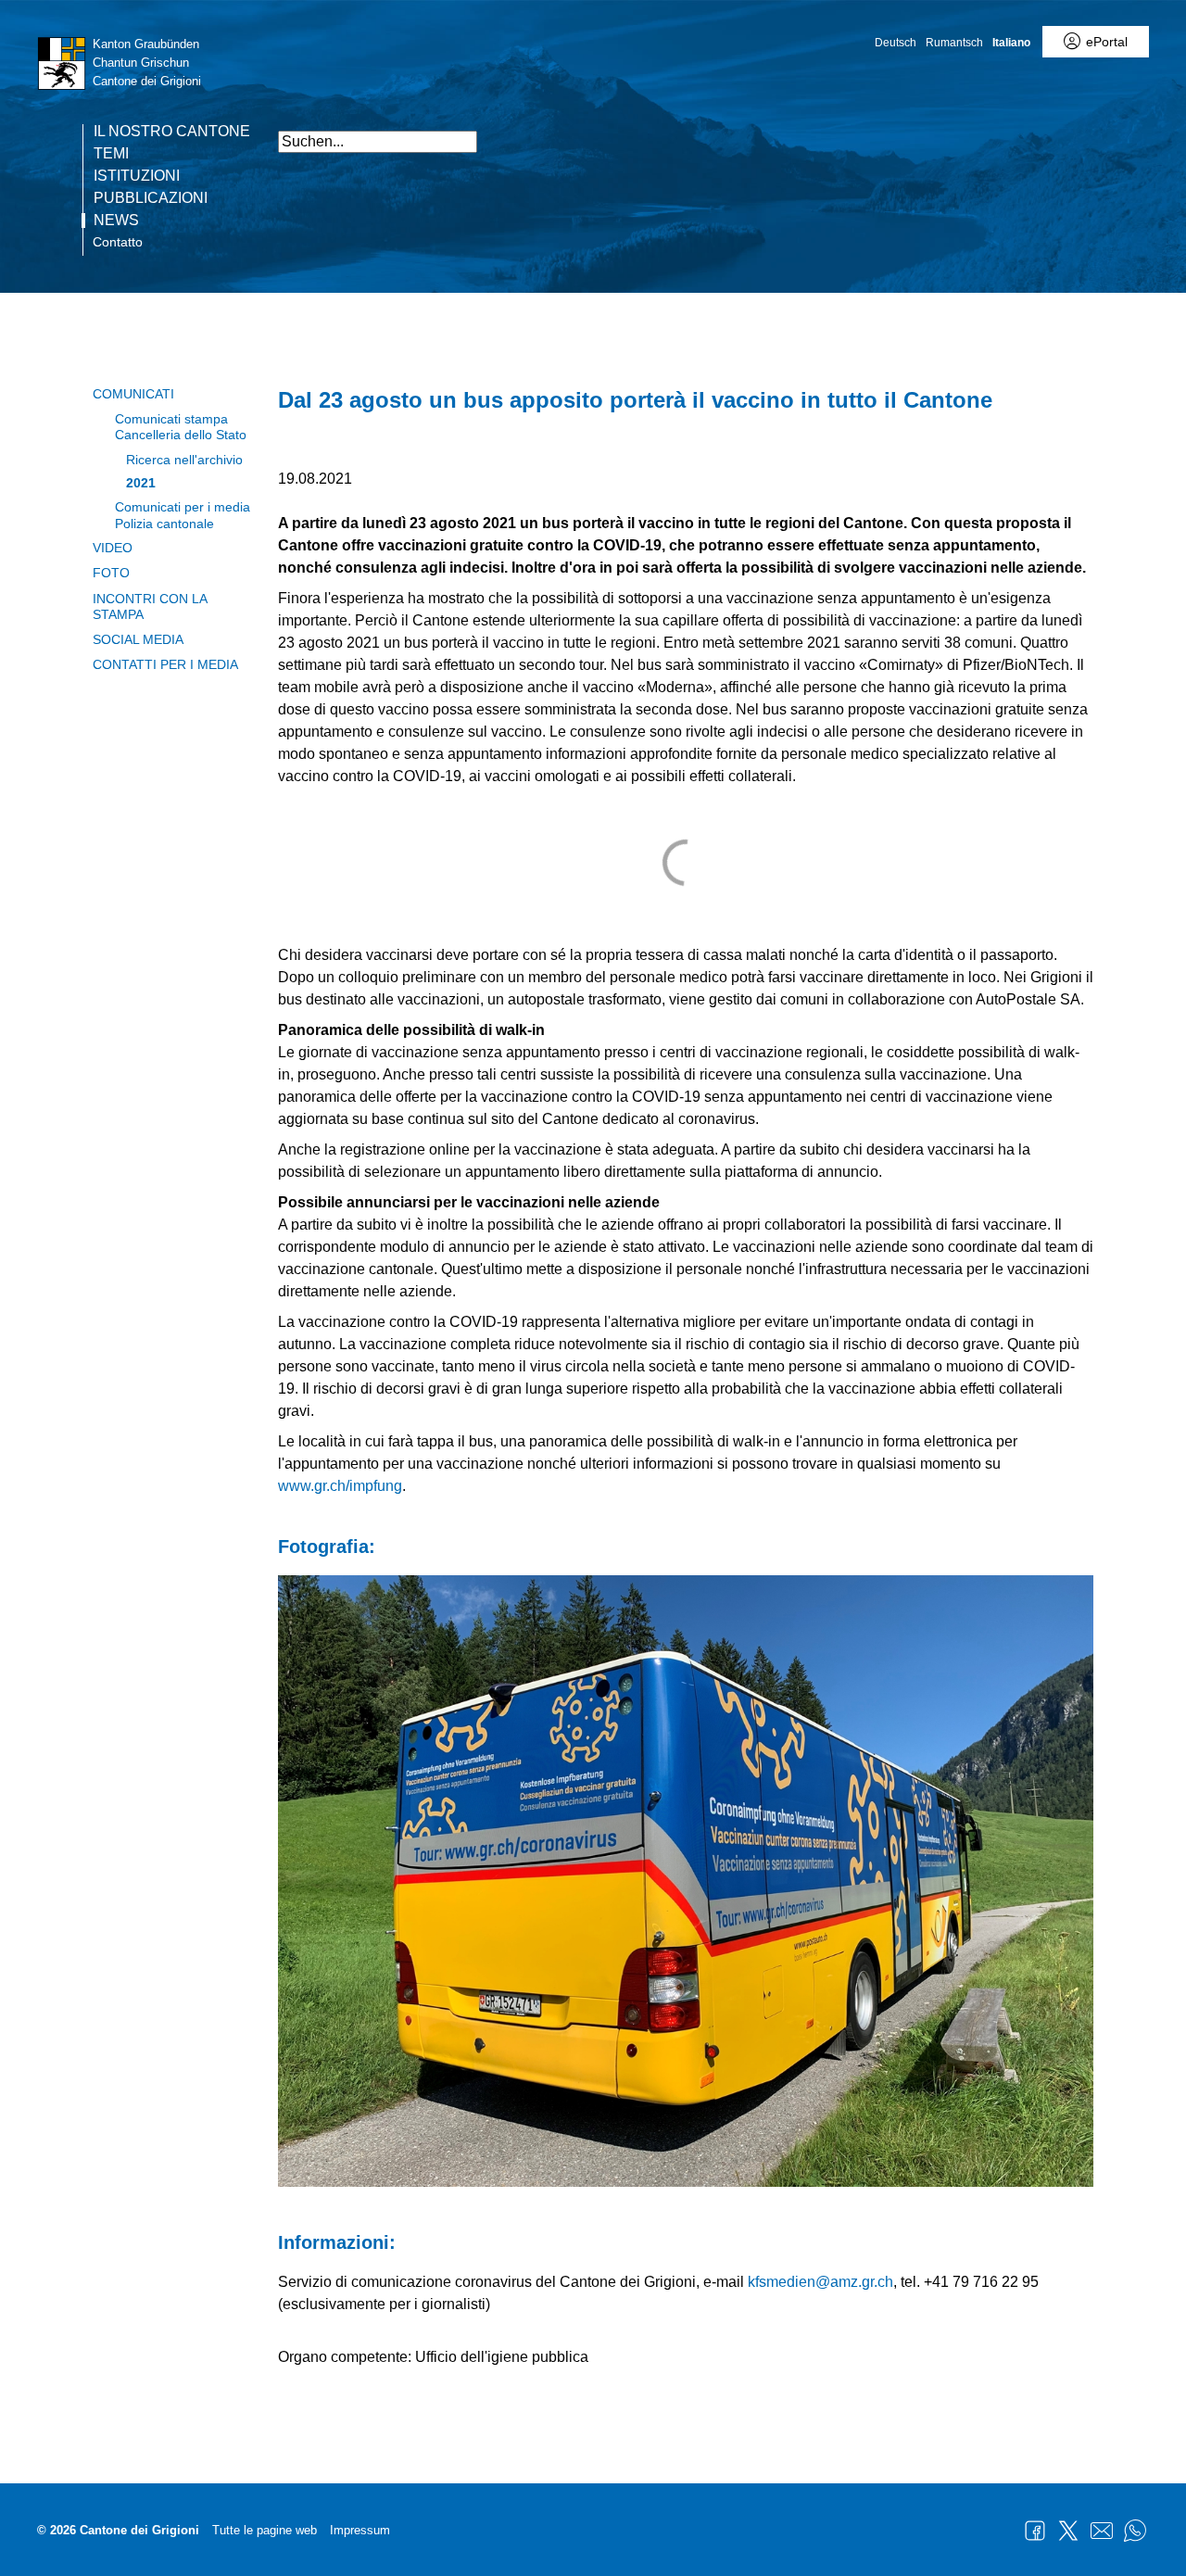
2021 (141, 483)
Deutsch (896, 43)
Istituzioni (137, 176)
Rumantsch (954, 43)
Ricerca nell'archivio (184, 460)
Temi (111, 154)
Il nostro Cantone (172, 132)
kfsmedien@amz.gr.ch (820, 2282)
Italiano (1011, 43)
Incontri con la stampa (150, 606)
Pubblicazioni (151, 198)
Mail (1102, 2531)
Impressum (360, 2530)
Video (113, 548)
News (116, 221)
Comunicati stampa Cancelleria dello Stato (181, 427)
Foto (111, 573)
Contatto (118, 242)
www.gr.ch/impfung (340, 1486)
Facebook (1035, 2531)
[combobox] (378, 142)
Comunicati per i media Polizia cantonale (183, 515)
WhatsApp (1135, 2531)
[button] (1167, 132)
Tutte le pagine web (265, 2530)
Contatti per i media (165, 664)
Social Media (138, 639)
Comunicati (133, 394)
